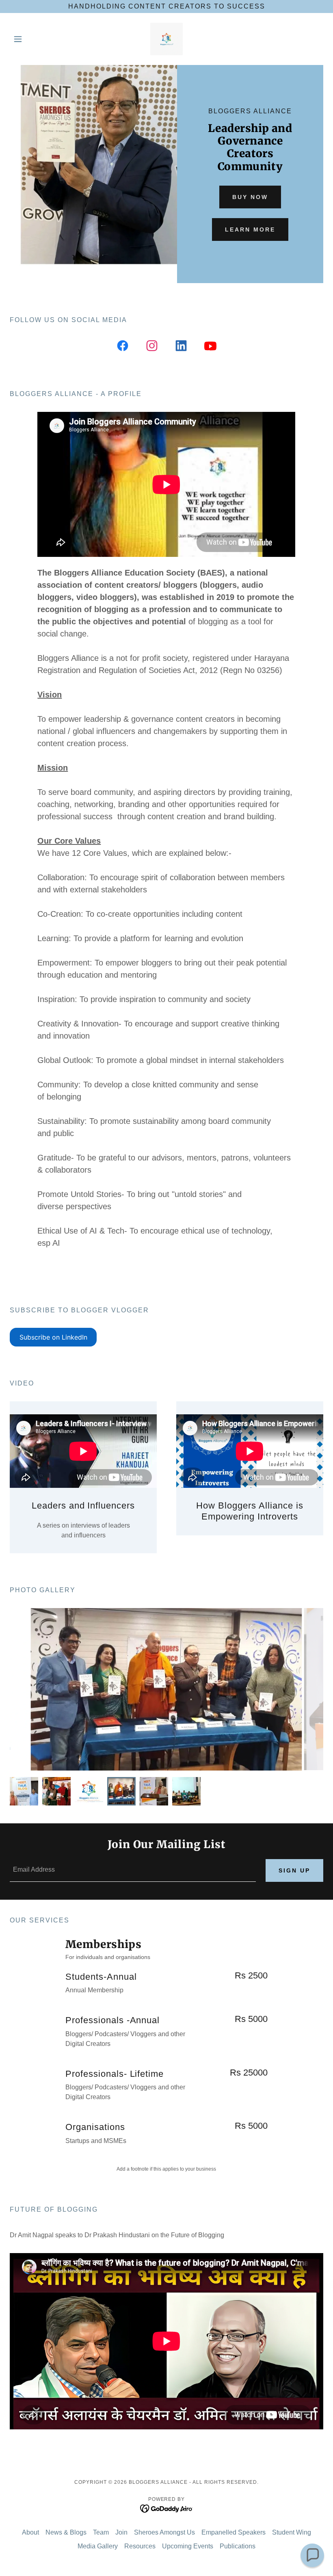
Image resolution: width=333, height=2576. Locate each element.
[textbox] (133, 1870)
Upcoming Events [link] (188, 2546)
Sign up (294, 1870)
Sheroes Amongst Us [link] (164, 2532)
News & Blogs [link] (66, 2532)
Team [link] (101, 2532)
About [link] (30, 2532)
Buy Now (250, 197)
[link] (166, 39)
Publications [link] (238, 2546)
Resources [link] (140, 2546)
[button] (33, 39)
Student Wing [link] (292, 2532)
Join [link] (121, 2532)
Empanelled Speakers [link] (234, 2532)
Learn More (250, 229)
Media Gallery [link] (98, 2546)
